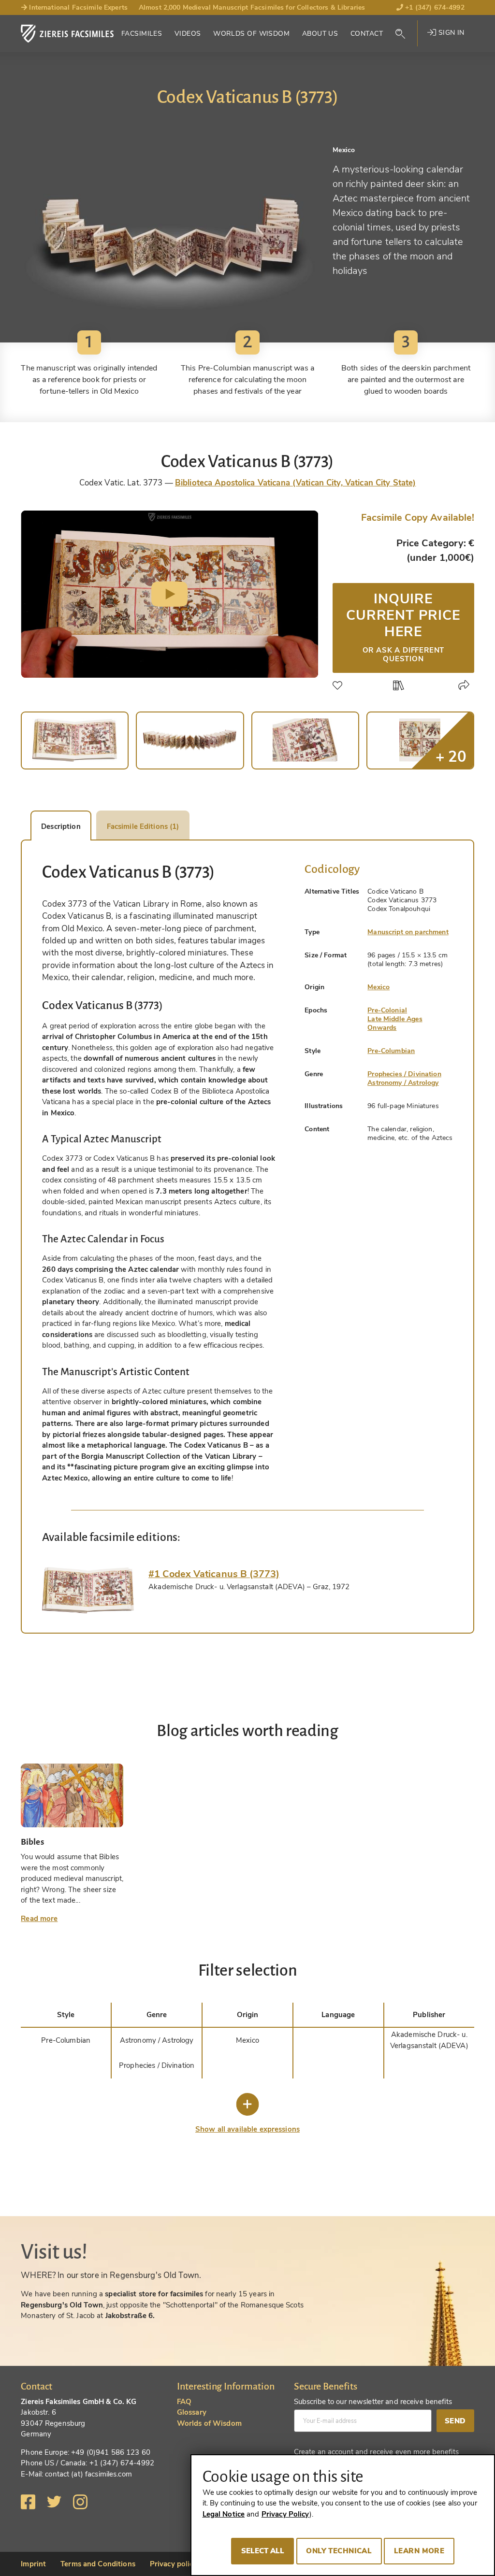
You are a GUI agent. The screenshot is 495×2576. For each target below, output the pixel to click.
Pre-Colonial (387, 1010)
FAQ (184, 2402)
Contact (367, 34)
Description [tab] (61, 826)
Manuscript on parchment (408, 932)
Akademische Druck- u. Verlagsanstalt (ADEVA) (429, 2040)
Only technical (339, 2551)
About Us (320, 34)
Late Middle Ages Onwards (395, 1023)
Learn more (419, 2551)
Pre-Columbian (391, 1051)
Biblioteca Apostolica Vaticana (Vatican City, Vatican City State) (295, 483)
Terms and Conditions (98, 2564)
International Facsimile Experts (77, 7)
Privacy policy (174, 2564)
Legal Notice (224, 2514)
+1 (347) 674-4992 (434, 7)
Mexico (379, 987)
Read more (39, 1919)
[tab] (88, 1590)
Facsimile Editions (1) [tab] (143, 826)
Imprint (33, 2564)
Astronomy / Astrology (403, 1083)
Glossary (192, 2412)
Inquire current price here (403, 626)
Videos (188, 34)
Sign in (450, 33)
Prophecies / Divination (404, 1074)
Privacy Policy (285, 2514)
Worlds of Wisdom (251, 34)
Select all (263, 2551)
